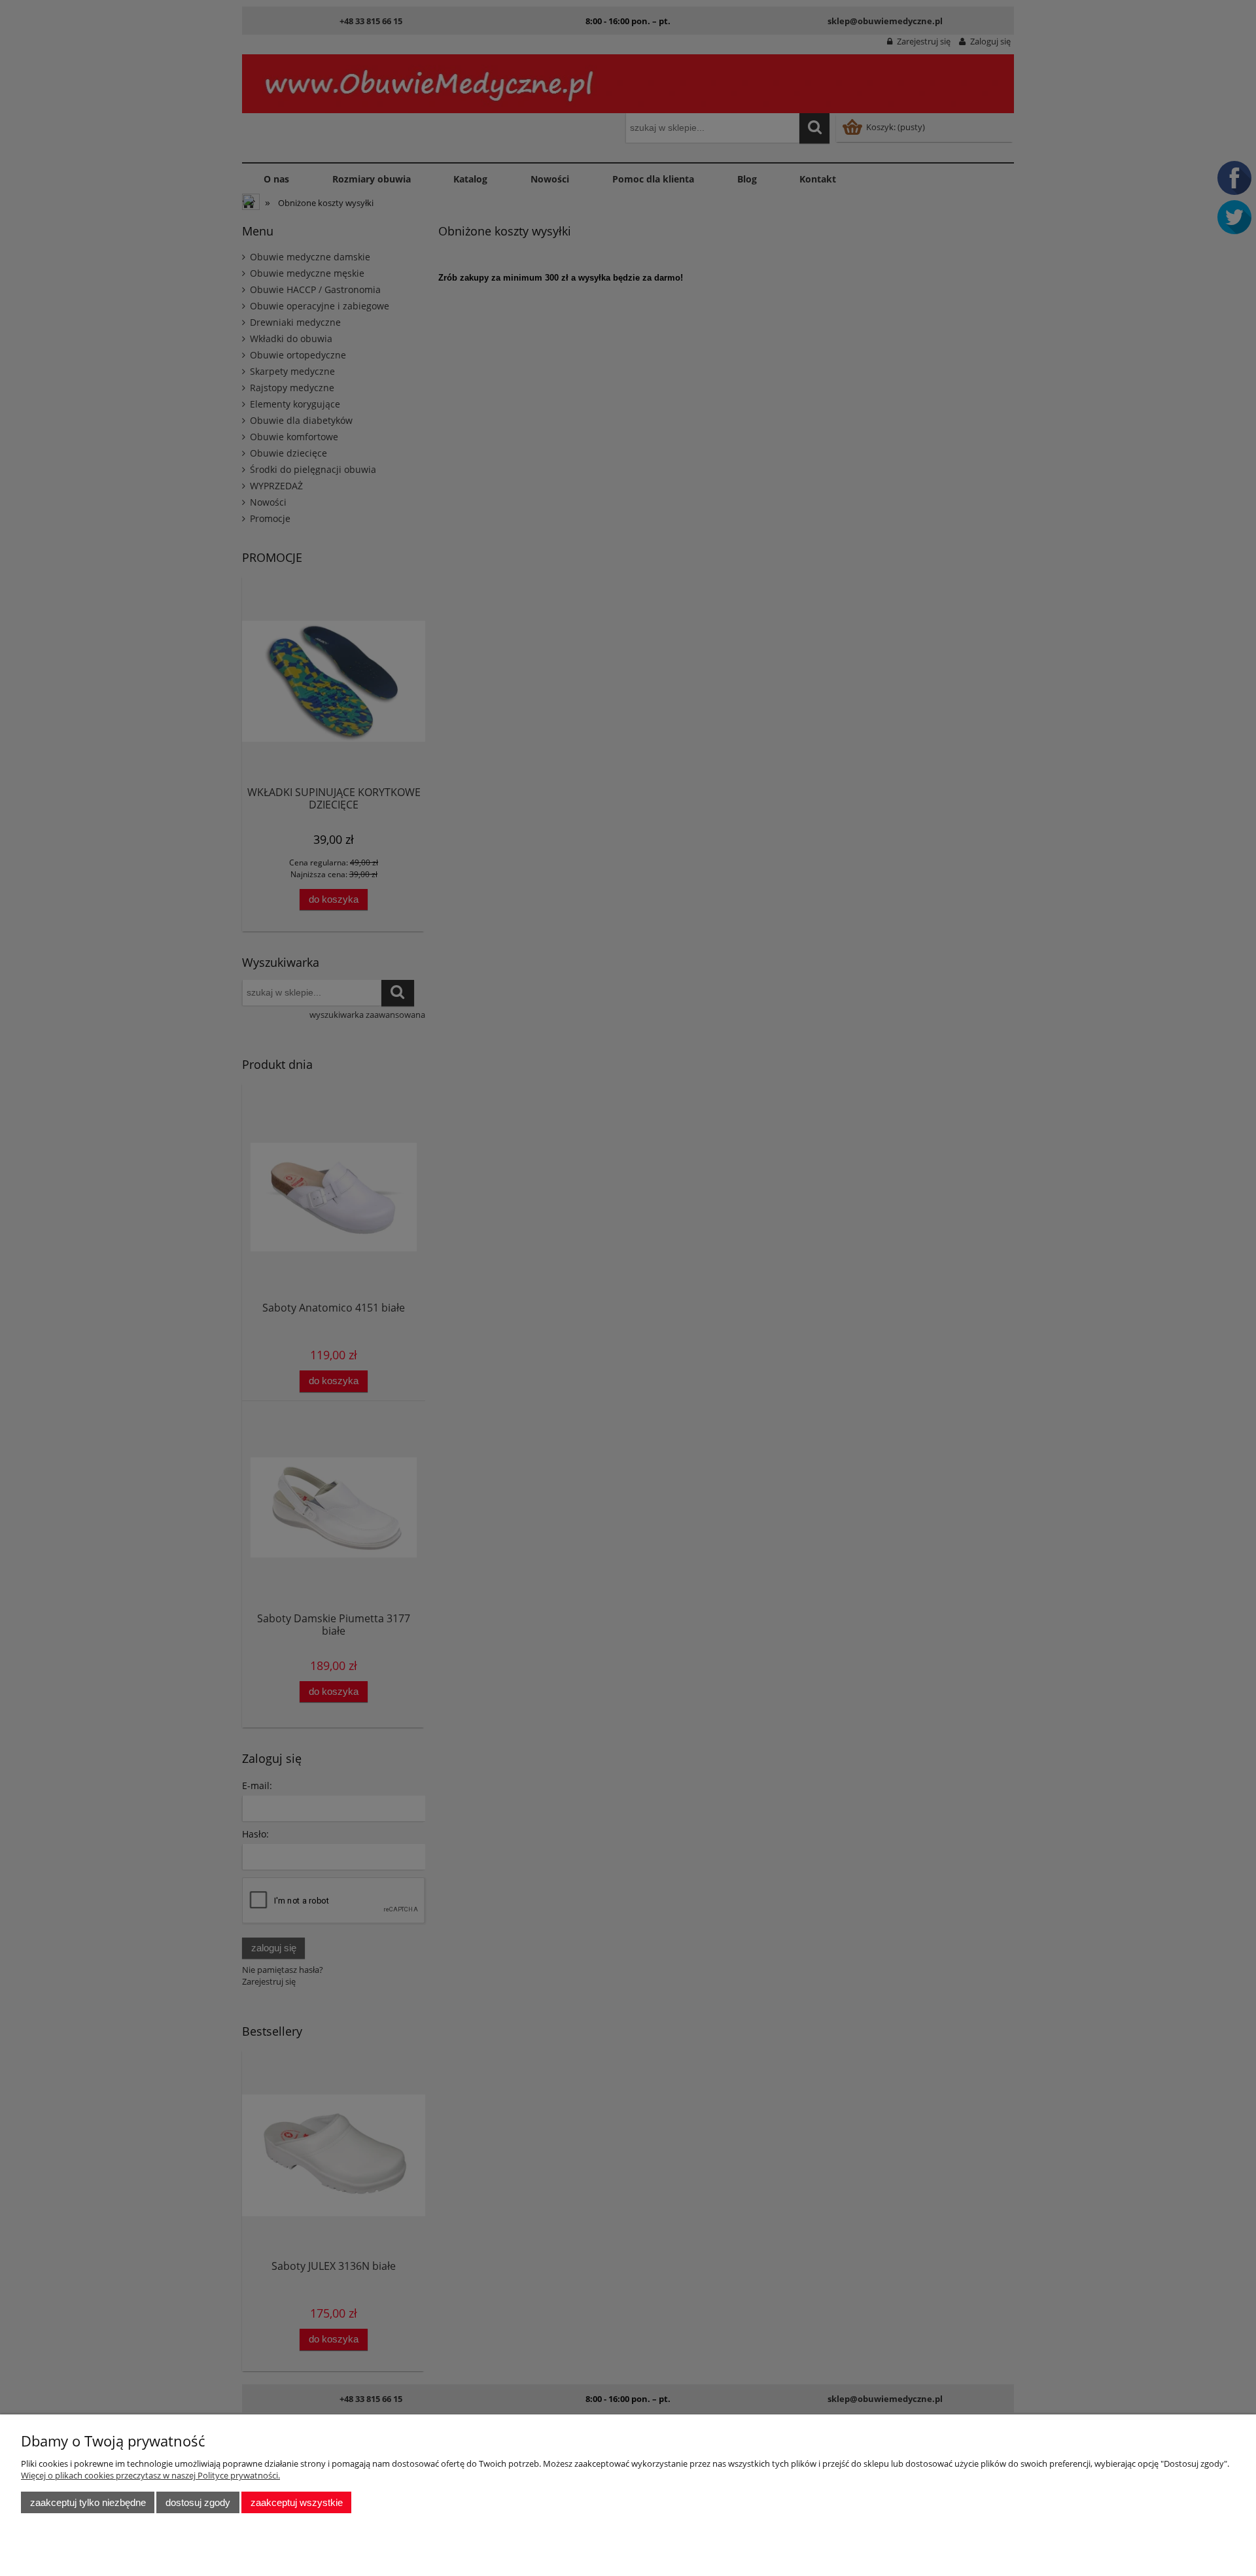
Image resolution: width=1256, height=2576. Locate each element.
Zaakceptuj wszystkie (297, 2502)
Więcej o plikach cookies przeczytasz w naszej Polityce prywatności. (150, 2475)
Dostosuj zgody (198, 2502)
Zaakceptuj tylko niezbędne (88, 2502)
